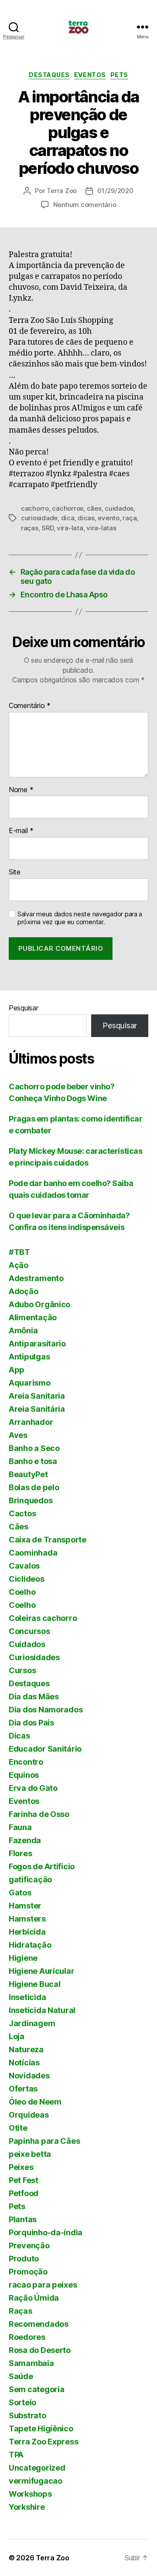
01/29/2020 (115, 191)
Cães (19, 1527)
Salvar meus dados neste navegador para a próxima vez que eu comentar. (80, 918)
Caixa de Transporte (48, 1540)
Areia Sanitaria (37, 1396)
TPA (16, 2455)
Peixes (21, 2167)
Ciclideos (27, 1579)
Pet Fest (24, 2180)
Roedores (27, 2337)
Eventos (90, 75)
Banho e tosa (33, 1461)
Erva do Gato (33, 1788)
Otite (18, 2128)
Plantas (23, 2219)
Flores (20, 1853)
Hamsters (27, 1919)
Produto (24, 2259)
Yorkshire (27, 2507)
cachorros (68, 508)
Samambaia (31, 2363)
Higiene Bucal (35, 1984)
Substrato (27, 2415)
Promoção (28, 2272)
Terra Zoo (62, 191)
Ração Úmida (34, 2298)
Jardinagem (32, 2023)
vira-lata (70, 528)
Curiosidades (34, 1657)
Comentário (30, 706)
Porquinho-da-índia (46, 2232)
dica (68, 518)
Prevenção (29, 2246)
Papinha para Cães (44, 2141)
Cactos (22, 1513)
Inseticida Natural (42, 2010)
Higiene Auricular (41, 1971)
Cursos (22, 1670)
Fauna (20, 1827)
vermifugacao (36, 2481)
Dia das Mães (34, 1696)
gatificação (30, 1879)
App (17, 1370)
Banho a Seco (34, 1448)
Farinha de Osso (39, 1814)
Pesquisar (24, 1008)
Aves (18, 1435)
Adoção (23, 1291)
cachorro (35, 508)
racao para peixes (43, 2285)
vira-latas (101, 528)
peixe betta (30, 2154)
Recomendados (39, 2324)
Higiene (23, 1958)
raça (130, 518)
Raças (20, 2311)
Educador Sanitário (45, 1749)
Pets (119, 75)
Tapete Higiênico (41, 2429)
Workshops (30, 2494)
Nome (21, 790)
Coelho (22, 1592)
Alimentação (33, 1317)
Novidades (29, 2076)
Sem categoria (37, 2389)
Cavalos (24, 1566)
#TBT (19, 1252)
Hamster (25, 1906)
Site (15, 872)
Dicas (19, 1736)
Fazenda (25, 1840)
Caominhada (33, 1553)
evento (108, 518)
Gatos (20, 1893)
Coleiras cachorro (43, 1618)
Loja (17, 2036)
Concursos (29, 1631)
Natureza (26, 2049)
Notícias (24, 2062)
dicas (86, 518)
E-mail (21, 831)
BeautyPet (28, 1474)
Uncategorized (37, 2468)
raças (30, 528)
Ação (19, 1265)
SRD (47, 528)
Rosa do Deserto (40, 2350)
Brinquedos (31, 1500)
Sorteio (22, 2402)
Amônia (23, 1330)
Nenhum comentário (85, 205)
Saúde (21, 2376)
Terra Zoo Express (43, 2442)
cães (94, 508)
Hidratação (30, 1945)
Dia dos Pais (31, 1723)
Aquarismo (30, 1383)
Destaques (49, 75)
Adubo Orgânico (39, 1304)
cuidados (119, 508)
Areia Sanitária (37, 1409)
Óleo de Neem (35, 2102)
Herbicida (27, 1932)
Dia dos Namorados (46, 1710)
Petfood (24, 2193)
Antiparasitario (37, 1344)
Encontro (26, 1762)
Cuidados (27, 1644)
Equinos (24, 1775)
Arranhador (31, 1422)
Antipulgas (29, 1357)
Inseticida (27, 1997)
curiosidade (39, 518)
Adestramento (36, 1278)
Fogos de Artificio (42, 1866)
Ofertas (23, 2089)
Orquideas (29, 2115)
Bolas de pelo (34, 1487)
